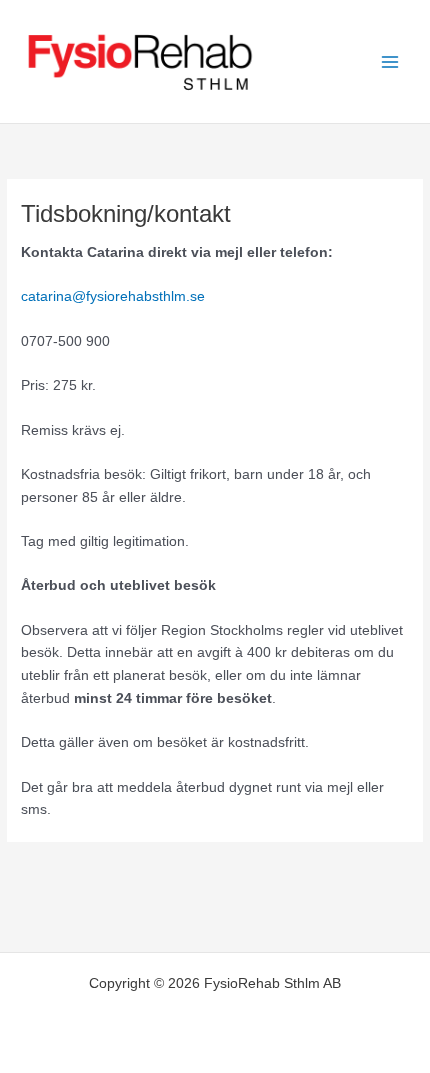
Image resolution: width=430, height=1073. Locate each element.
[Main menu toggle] (390, 61)
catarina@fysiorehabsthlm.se (113, 296)
